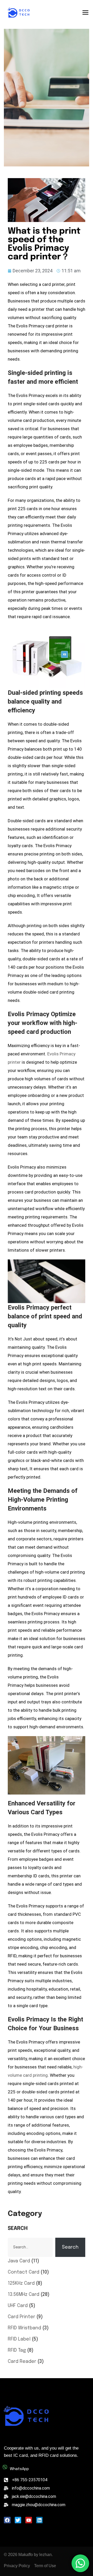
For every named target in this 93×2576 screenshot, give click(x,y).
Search (18, 2228)
